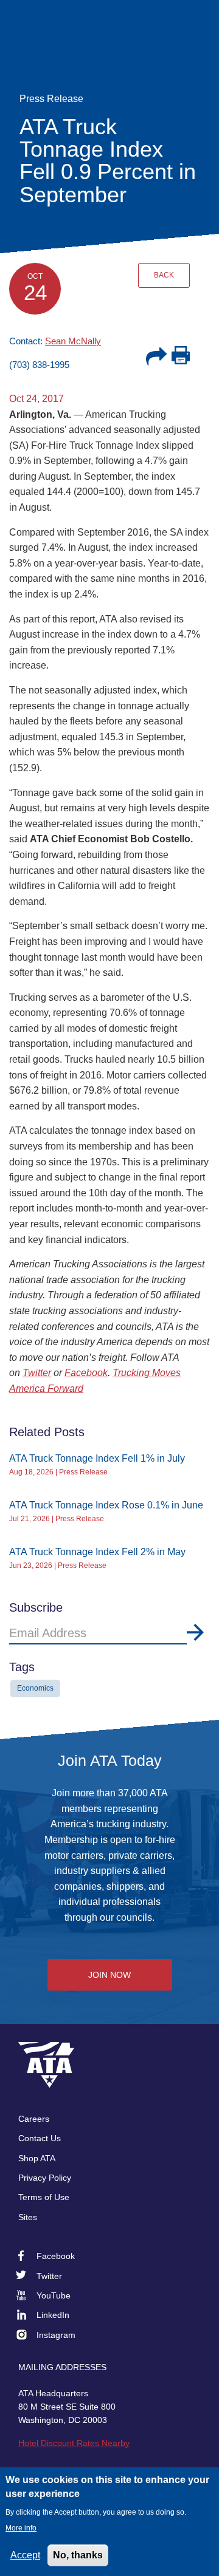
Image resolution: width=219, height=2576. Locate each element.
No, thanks (78, 2555)
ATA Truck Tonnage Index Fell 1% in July (97, 1458)
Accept (25, 2555)
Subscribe (195, 1632)
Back (164, 275)
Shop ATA (37, 2158)
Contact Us (40, 2138)
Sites (28, 2217)
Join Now (109, 1975)
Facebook (86, 1373)
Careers (34, 2119)
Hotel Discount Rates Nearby (74, 2443)
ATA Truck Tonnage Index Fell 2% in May (97, 1552)
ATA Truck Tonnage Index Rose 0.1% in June (106, 1505)
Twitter (37, 1373)
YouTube (54, 2295)
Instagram (56, 2335)
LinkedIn (53, 2315)
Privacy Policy (45, 2178)
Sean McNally (73, 341)
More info (21, 2528)
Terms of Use (44, 2197)
